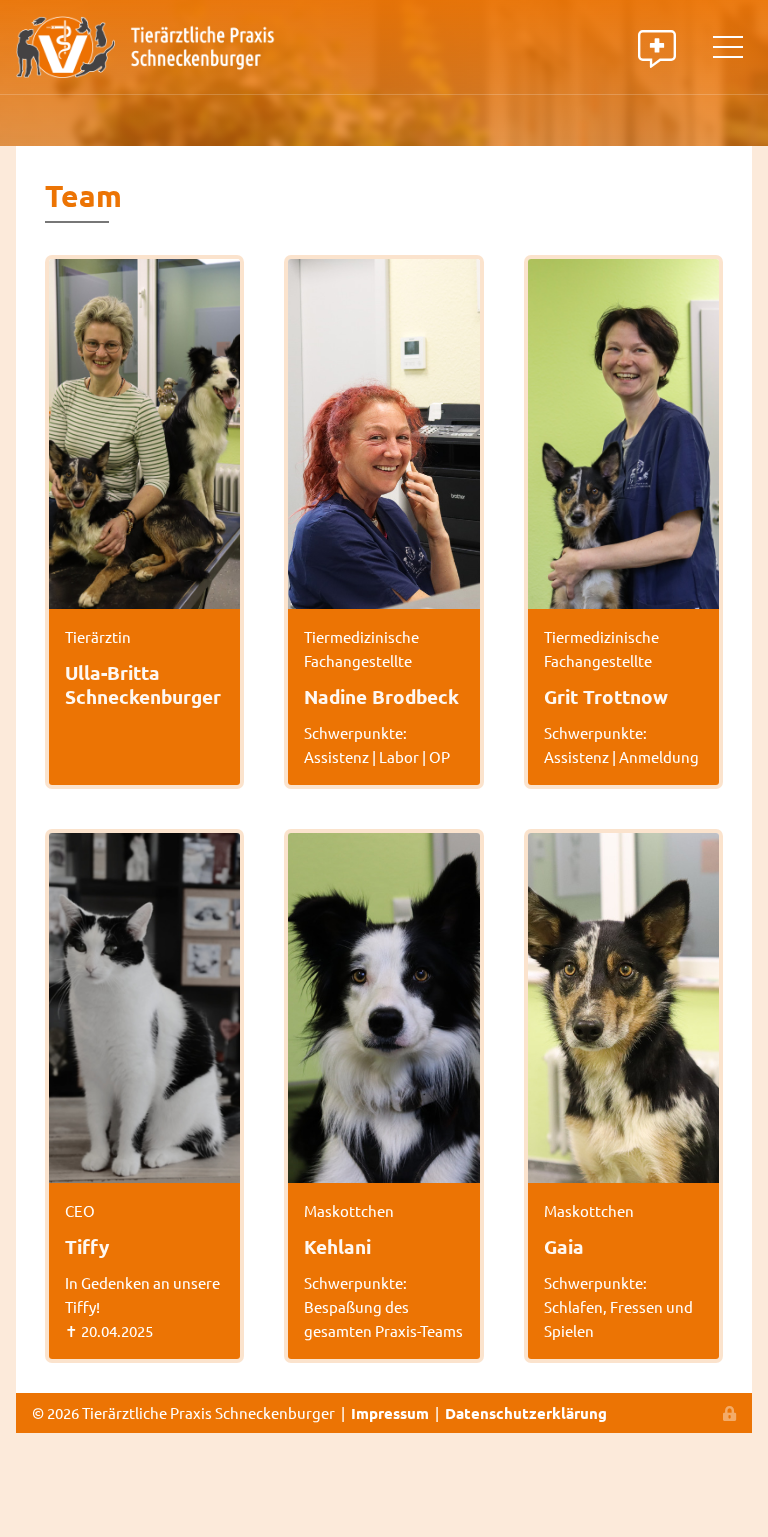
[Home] (146, 44)
